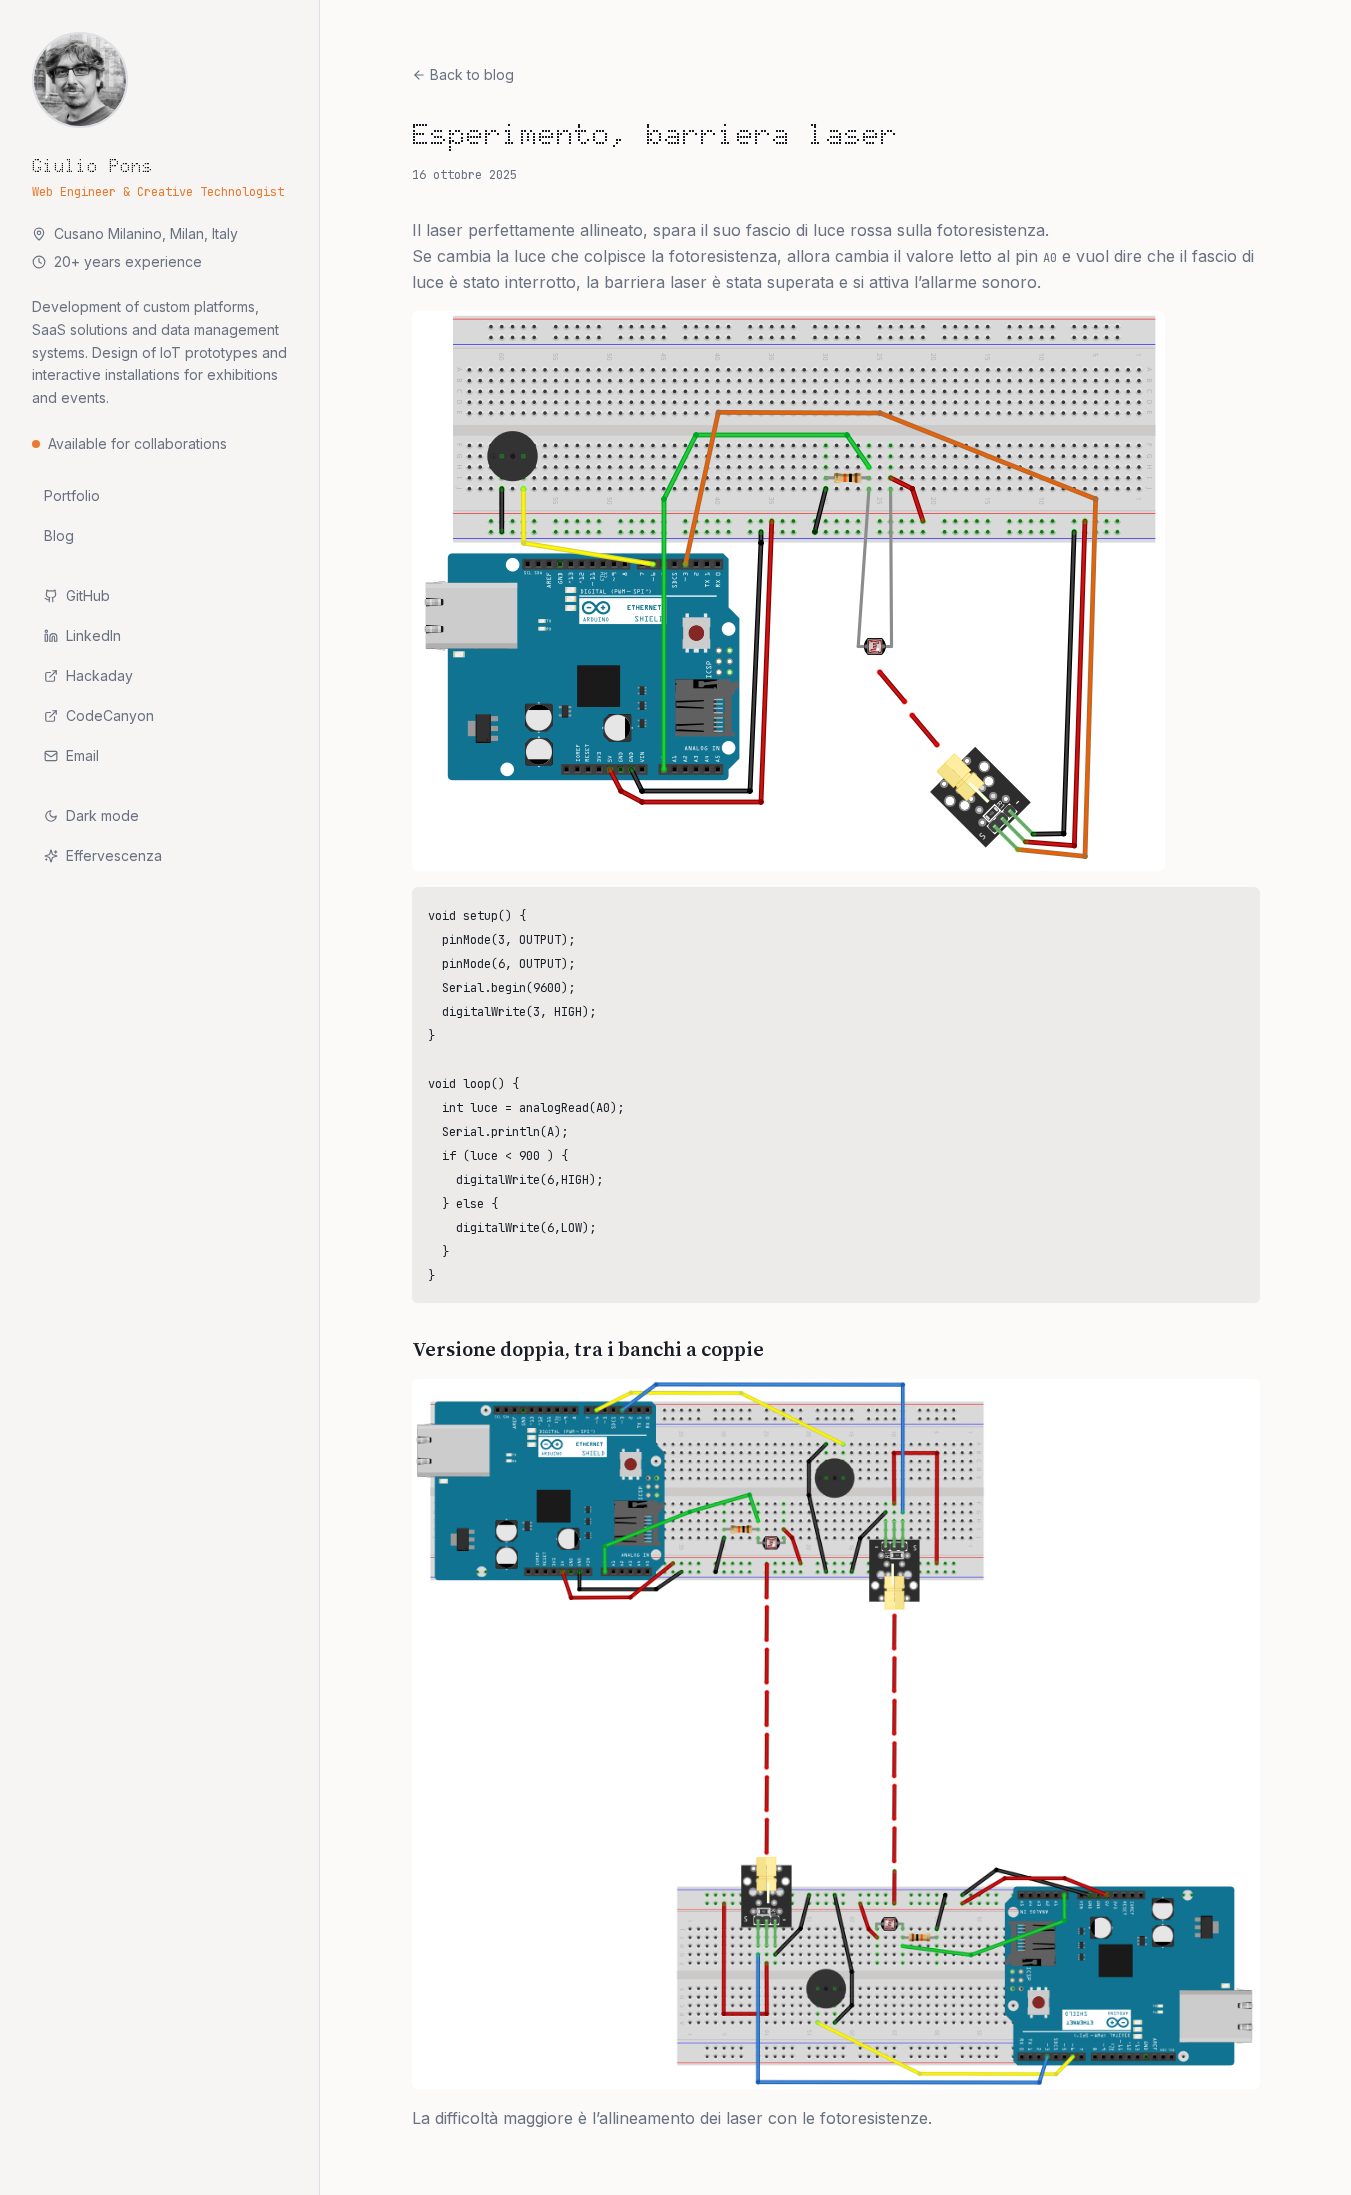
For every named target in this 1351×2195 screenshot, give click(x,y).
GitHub (88, 595)
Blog (59, 535)
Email (82, 755)
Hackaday (99, 675)
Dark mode (102, 815)
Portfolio (72, 495)
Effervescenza (114, 855)
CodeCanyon (110, 715)
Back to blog (472, 74)
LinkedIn (93, 635)
